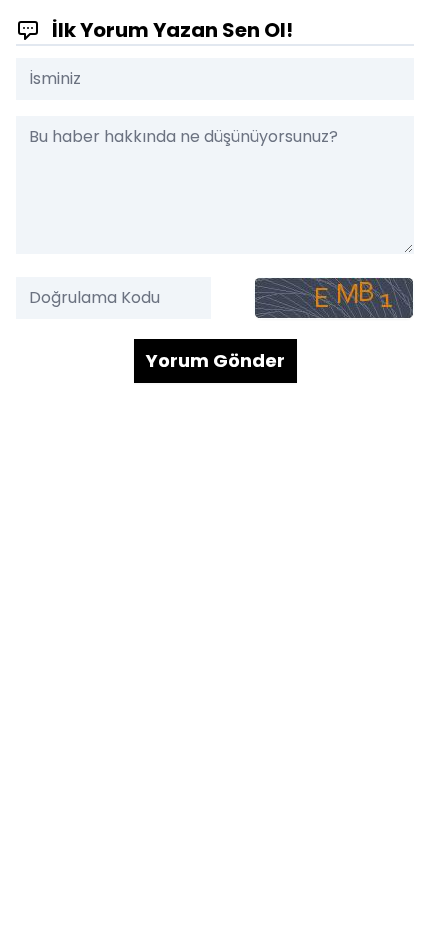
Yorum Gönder (215, 360)
